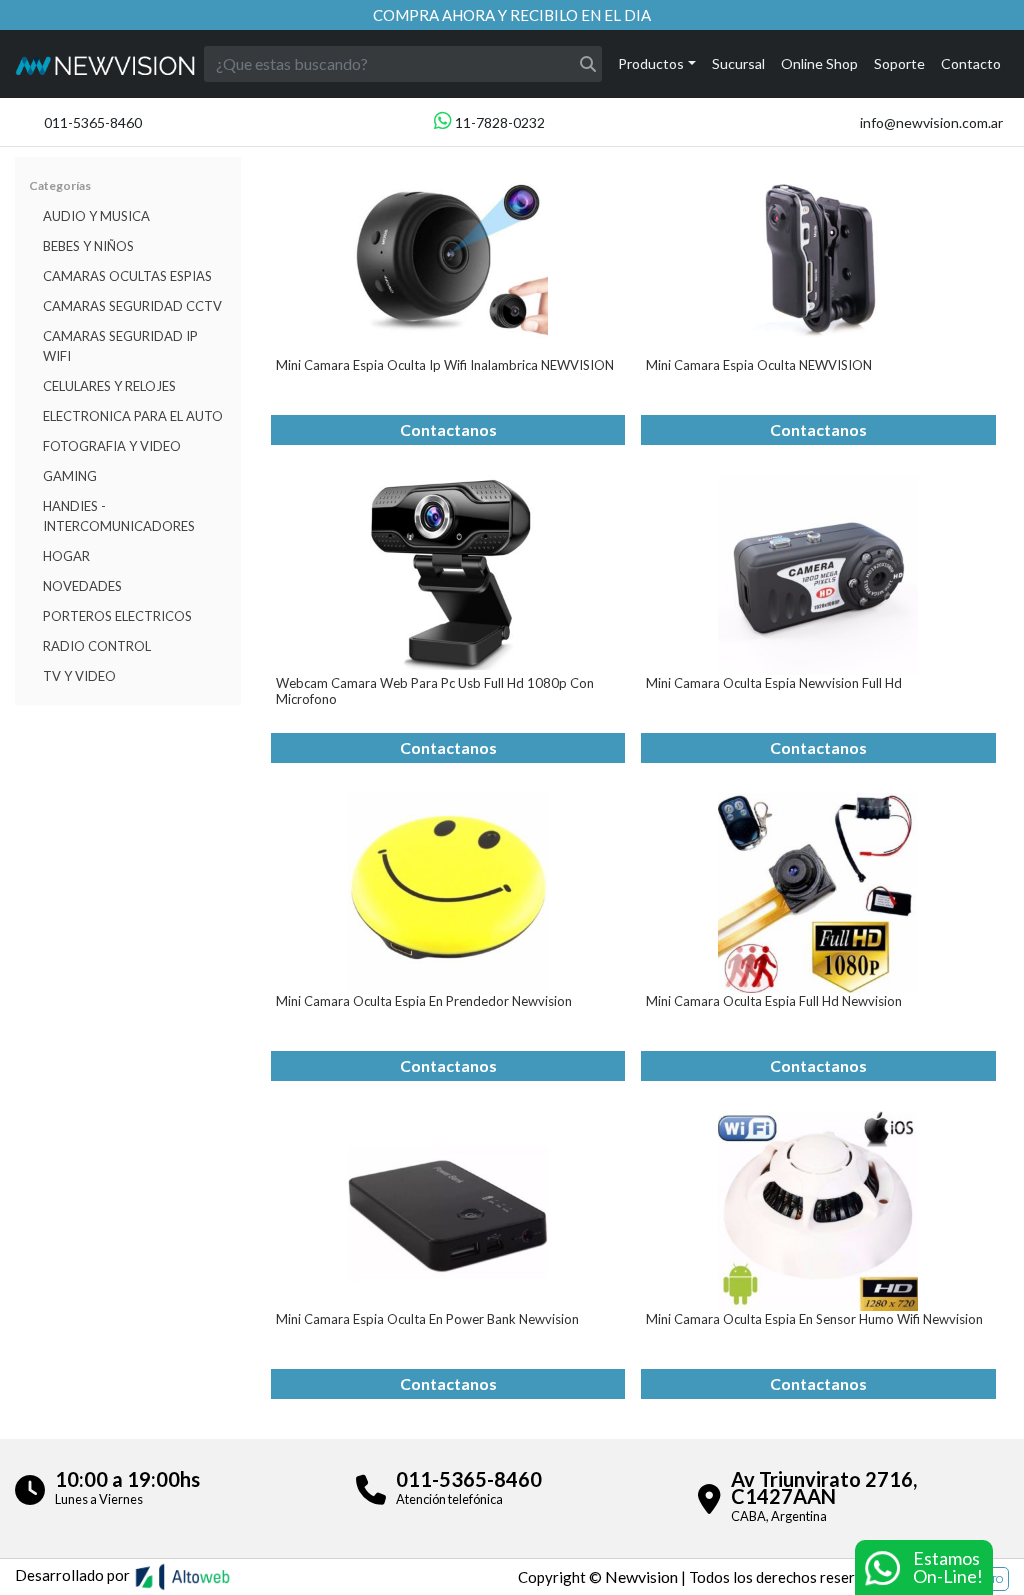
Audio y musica (96, 216)
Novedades (82, 586)
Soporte (899, 63)
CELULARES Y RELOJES (109, 386)
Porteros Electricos (117, 616)
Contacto (971, 63)
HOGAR (66, 556)
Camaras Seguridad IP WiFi (120, 346)
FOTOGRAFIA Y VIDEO (112, 446)
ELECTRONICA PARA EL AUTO (133, 416)
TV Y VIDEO (79, 676)
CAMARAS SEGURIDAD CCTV (132, 306)
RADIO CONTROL (97, 646)
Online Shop (819, 63)
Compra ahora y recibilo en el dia (512, 15)
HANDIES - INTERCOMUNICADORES (119, 516)
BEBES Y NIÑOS (88, 246)
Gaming (70, 476)
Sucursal (738, 63)
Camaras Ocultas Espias (127, 276)
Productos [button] (651, 63)
